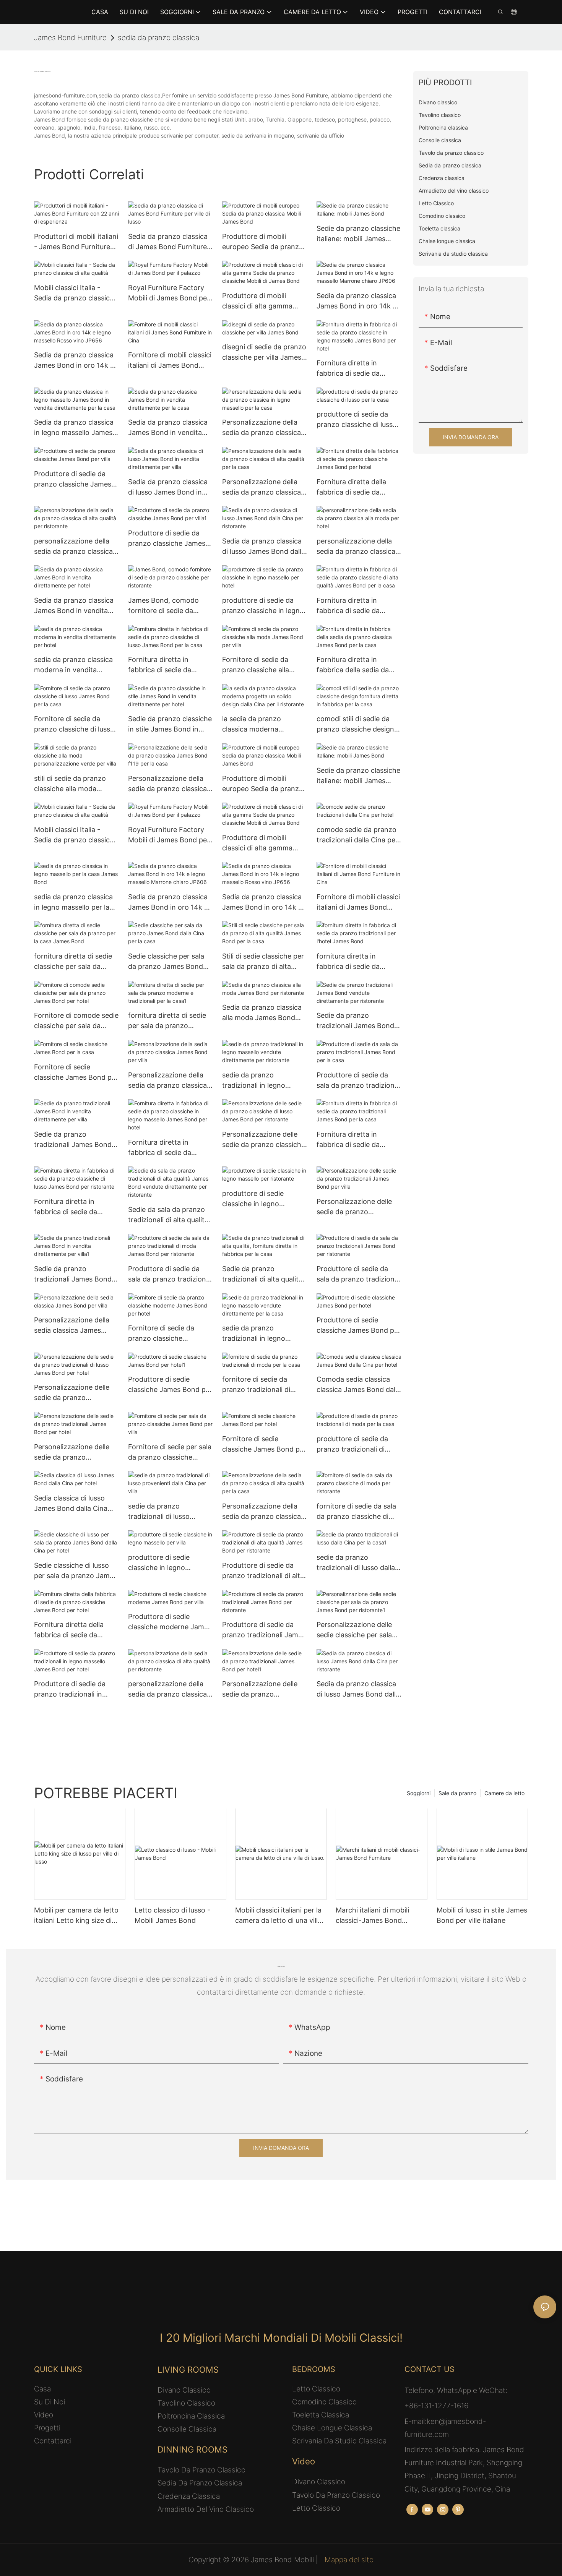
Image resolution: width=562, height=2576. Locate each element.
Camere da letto (504, 1793)
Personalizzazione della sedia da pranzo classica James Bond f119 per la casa (167, 784)
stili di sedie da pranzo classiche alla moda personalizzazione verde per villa (73, 784)
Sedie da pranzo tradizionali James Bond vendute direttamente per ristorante (358, 1021)
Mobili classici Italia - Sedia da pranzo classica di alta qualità (74, 293)
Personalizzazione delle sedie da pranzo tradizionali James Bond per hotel (73, 1453)
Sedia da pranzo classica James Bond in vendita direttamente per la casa (168, 428)
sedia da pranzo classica (158, 38)
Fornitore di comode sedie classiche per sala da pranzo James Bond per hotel (76, 1021)
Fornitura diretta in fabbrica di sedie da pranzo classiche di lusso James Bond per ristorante (74, 1207)
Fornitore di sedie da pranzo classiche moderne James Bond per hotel (170, 1334)
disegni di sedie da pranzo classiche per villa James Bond (264, 353)
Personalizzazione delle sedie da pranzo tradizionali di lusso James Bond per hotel (76, 1393)
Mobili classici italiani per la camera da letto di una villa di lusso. (278, 1916)
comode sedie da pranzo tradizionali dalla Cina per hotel (357, 835)
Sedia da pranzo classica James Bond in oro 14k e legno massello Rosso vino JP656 (74, 361)
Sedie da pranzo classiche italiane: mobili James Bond (358, 234)
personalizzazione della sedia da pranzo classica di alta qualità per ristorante (73, 547)
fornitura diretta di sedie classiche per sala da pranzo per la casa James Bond (75, 962)
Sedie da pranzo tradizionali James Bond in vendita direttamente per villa (73, 1140)
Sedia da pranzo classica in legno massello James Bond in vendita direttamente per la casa (74, 428)
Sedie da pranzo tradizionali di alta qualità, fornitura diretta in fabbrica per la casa (263, 1274)
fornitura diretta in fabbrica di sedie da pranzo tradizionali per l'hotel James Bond (353, 962)
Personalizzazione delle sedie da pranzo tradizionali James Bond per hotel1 (261, 1689)
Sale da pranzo (457, 1793)
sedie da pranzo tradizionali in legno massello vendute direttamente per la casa (262, 1334)
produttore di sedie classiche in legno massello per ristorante (259, 1199)
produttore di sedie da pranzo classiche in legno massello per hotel (263, 606)
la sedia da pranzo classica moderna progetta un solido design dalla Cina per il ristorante (263, 724)
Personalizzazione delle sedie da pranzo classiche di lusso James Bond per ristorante (264, 1140)
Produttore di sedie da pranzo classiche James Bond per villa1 (167, 539)
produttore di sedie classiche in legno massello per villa (159, 1563)
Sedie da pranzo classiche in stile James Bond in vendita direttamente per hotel (170, 724)
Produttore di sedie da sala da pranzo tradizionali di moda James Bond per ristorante (171, 1274)
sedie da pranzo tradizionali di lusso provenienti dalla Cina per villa (169, 1512)
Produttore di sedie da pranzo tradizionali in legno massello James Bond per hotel (70, 1689)
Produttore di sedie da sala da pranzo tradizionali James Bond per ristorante (359, 1274)
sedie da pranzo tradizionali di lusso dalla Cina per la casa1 (356, 1563)
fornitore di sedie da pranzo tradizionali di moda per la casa (256, 1385)
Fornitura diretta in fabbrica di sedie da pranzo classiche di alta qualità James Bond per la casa (358, 606)
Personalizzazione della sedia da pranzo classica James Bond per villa (167, 1081)
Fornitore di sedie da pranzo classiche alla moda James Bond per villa (259, 665)
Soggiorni (419, 1793)
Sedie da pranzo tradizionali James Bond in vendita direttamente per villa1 (73, 1274)
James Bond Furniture (70, 38)
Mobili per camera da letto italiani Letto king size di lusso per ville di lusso (76, 1916)
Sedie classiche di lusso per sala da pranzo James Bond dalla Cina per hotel (76, 1571)
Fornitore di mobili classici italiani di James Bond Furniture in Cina (170, 361)
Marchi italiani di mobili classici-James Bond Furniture (372, 1916)
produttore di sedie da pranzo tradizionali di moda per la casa (352, 1445)
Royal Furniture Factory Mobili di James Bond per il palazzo (169, 293)
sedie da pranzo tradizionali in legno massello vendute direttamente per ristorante (254, 1081)
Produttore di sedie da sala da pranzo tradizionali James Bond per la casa (359, 1081)
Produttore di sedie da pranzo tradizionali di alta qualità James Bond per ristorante (263, 1571)
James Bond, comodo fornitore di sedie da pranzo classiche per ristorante (163, 606)
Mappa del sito (348, 2560)
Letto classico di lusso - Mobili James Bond (172, 1915)
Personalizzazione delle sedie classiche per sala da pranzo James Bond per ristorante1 (354, 1630)
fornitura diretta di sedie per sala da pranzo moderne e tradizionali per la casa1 (171, 1021)
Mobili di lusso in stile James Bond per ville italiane (482, 1915)
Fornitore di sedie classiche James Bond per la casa (76, 1073)
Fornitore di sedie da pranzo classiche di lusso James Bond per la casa (74, 724)
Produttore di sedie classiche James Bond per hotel (359, 1326)
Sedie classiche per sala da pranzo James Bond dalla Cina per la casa (166, 962)
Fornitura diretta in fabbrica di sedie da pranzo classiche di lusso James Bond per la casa (168, 665)
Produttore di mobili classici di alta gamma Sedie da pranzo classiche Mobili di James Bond (264, 301)
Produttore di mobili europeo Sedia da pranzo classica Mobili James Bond (263, 242)
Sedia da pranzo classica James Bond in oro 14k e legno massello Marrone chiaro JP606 (357, 301)
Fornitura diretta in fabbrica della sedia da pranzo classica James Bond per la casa (353, 665)
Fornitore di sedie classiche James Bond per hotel (264, 1445)
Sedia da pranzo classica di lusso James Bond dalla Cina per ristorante (264, 547)
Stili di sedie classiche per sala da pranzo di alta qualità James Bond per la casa (264, 962)
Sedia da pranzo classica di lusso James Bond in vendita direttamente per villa (168, 487)
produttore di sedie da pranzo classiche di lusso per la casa (357, 420)
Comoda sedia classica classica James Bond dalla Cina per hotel (359, 1385)
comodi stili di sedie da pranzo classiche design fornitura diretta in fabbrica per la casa (355, 724)
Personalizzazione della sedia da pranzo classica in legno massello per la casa (262, 428)
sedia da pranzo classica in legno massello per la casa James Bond (73, 903)
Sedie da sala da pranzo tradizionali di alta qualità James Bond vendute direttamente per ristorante (168, 1215)
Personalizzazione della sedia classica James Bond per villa (72, 1326)
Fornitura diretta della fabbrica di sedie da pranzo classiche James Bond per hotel (355, 487)
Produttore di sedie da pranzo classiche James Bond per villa (73, 479)
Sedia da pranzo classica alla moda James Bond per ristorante (262, 1013)
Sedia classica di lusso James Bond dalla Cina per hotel (71, 1504)
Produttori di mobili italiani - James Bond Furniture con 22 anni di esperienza (76, 242)
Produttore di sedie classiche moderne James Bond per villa (170, 1622)
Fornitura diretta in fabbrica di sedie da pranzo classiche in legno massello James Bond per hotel (358, 369)
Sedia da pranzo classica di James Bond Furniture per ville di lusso (168, 242)
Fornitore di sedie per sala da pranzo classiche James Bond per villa (170, 1453)
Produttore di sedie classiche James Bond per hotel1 (170, 1385)
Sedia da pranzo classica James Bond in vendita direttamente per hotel (74, 606)
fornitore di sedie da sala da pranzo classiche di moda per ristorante (356, 1512)
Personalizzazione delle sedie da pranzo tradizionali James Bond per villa (355, 1207)
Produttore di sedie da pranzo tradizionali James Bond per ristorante (264, 1630)
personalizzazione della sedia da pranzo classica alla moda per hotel (356, 547)
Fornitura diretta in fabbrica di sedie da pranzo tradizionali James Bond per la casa (358, 1140)
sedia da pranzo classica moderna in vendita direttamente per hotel (73, 665)
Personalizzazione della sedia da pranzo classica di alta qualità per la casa (262, 487)
